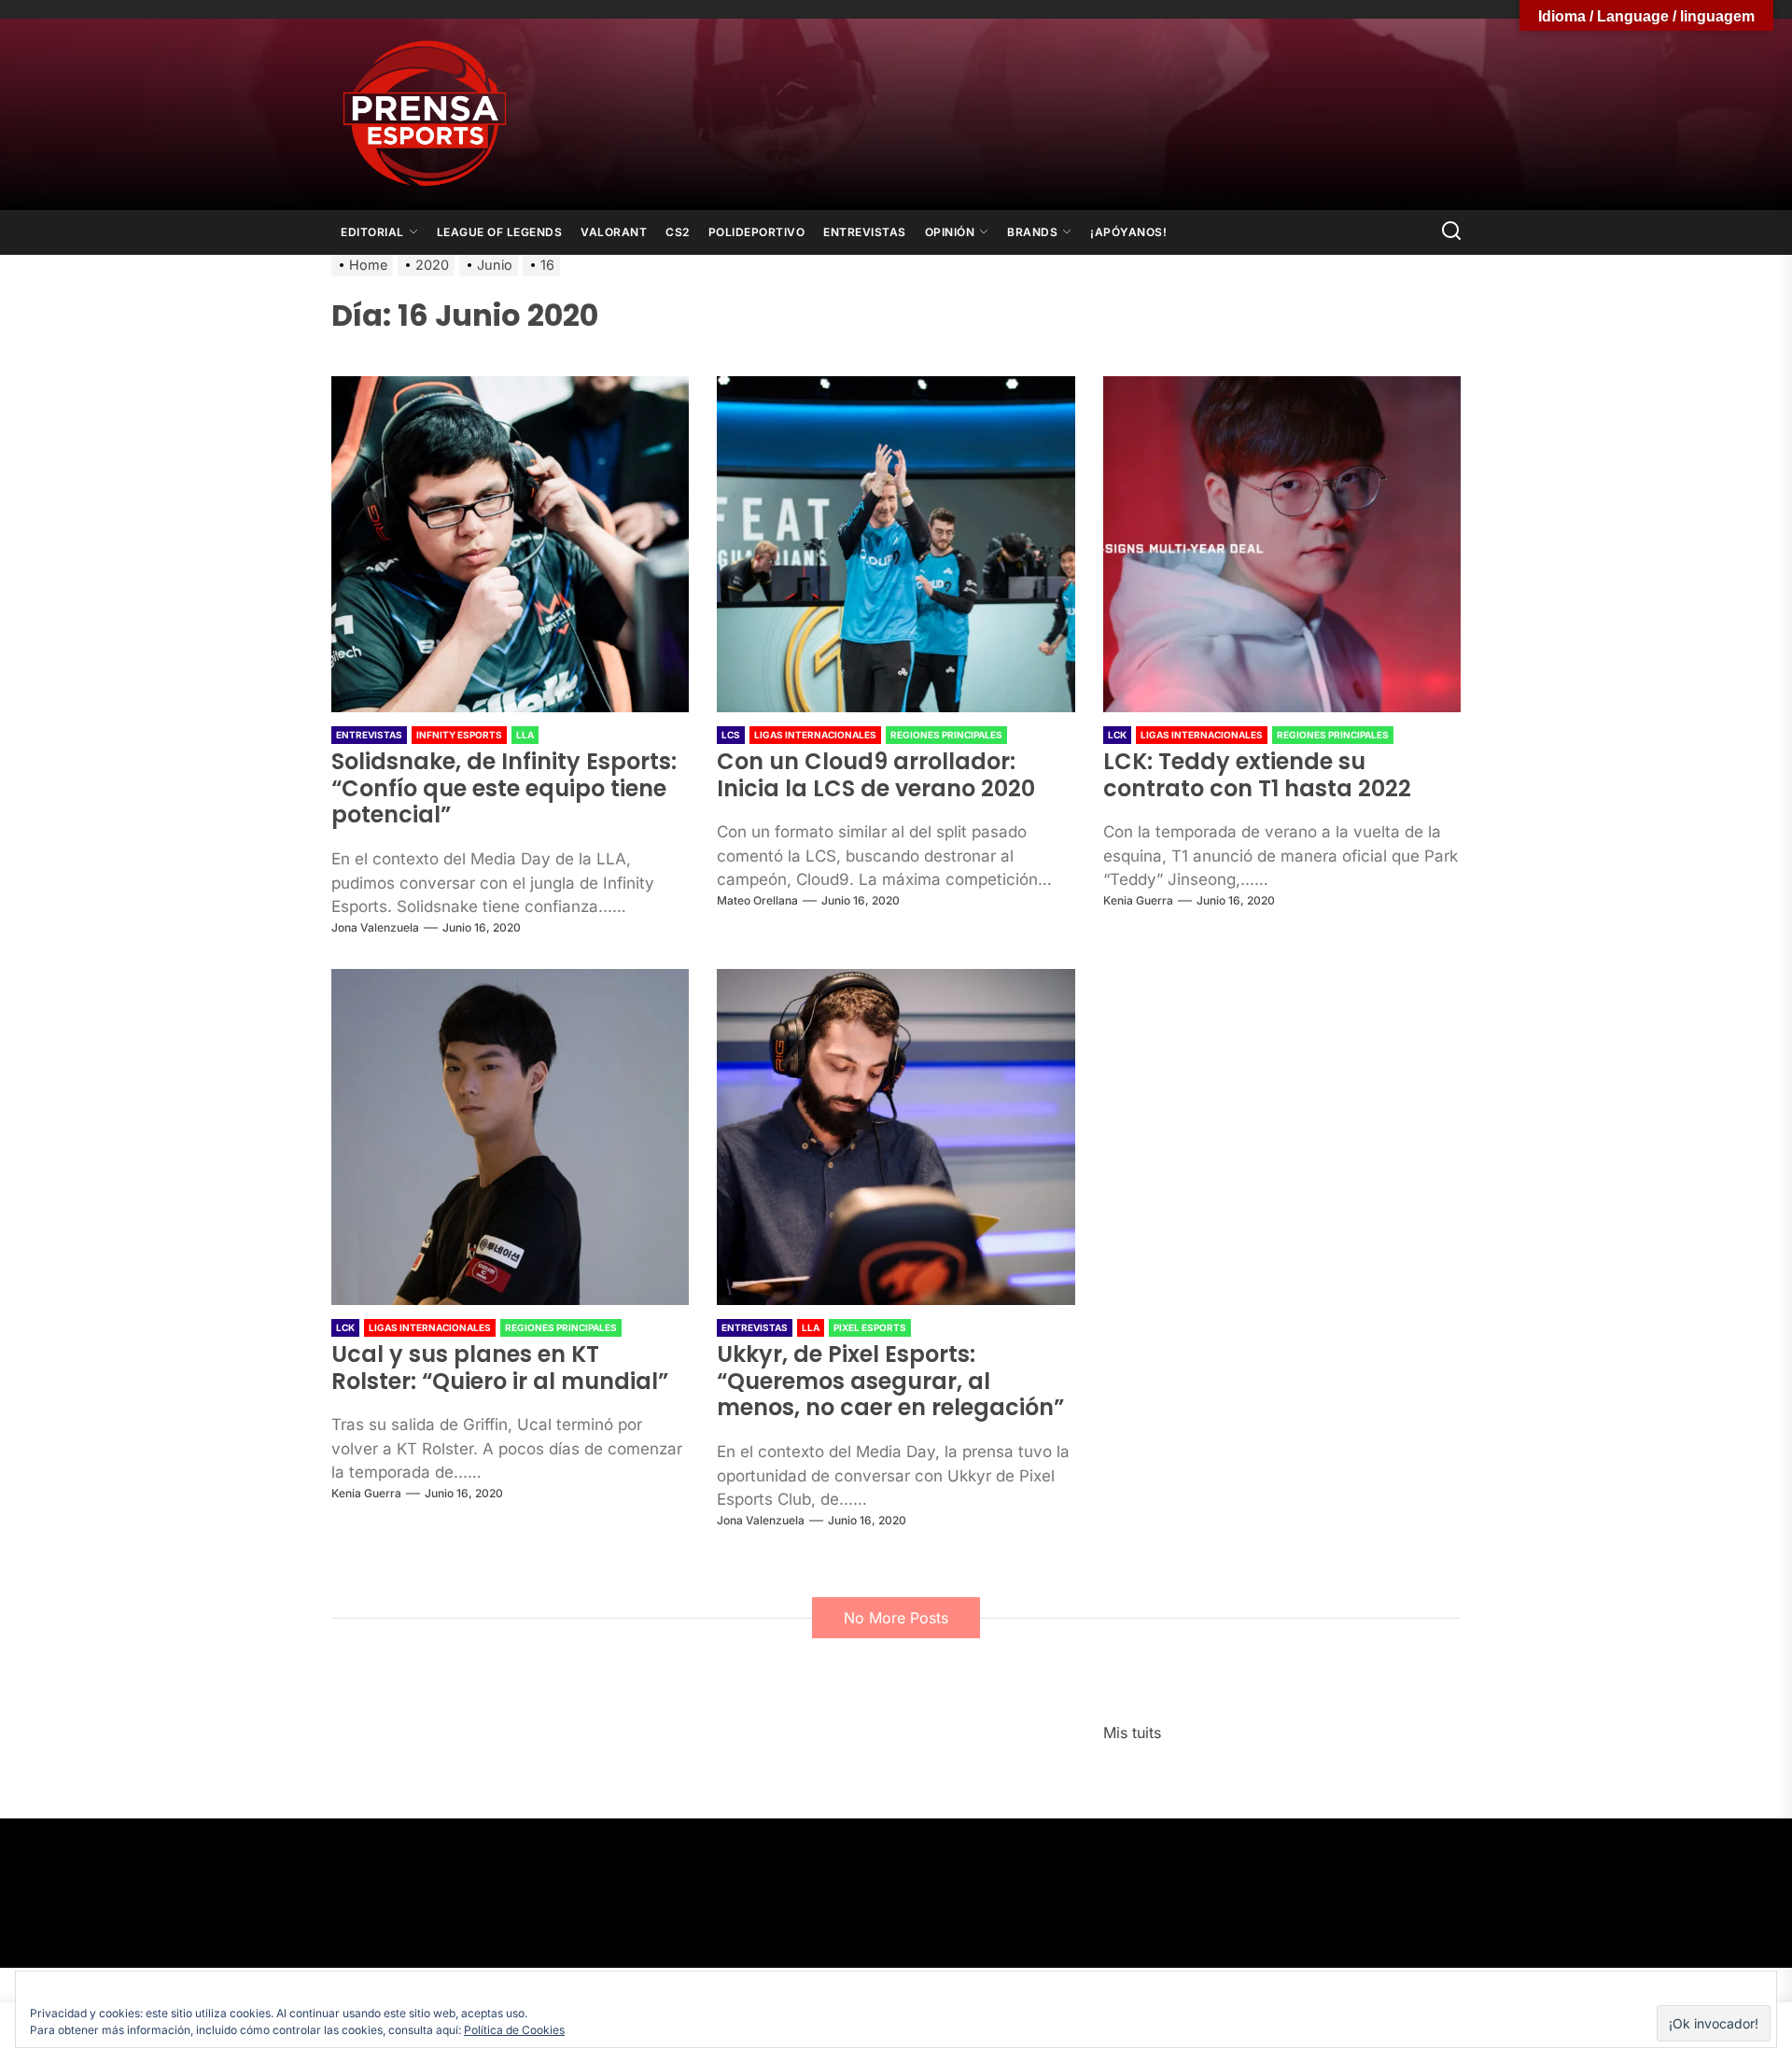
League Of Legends (500, 232)
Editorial (372, 232)
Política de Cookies (514, 2030)
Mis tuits (1132, 1733)
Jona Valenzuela (375, 927)
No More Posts (896, 1618)
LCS (731, 735)
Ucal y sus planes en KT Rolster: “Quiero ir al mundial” (500, 1368)
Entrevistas (865, 232)
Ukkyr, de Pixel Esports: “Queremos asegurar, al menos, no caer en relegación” (890, 1381)
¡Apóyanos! (1128, 232)
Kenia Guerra (1138, 900)
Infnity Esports (459, 735)
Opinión (950, 232)
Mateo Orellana (757, 900)
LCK (1117, 735)
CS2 (678, 232)
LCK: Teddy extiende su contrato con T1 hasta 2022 (1257, 775)
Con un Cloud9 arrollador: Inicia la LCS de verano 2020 (876, 775)
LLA (525, 735)
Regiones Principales (946, 735)
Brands (1032, 232)
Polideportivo (757, 232)
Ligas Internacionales (815, 735)
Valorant (614, 232)
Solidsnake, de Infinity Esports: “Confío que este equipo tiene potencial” (504, 788)
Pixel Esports (870, 1327)
